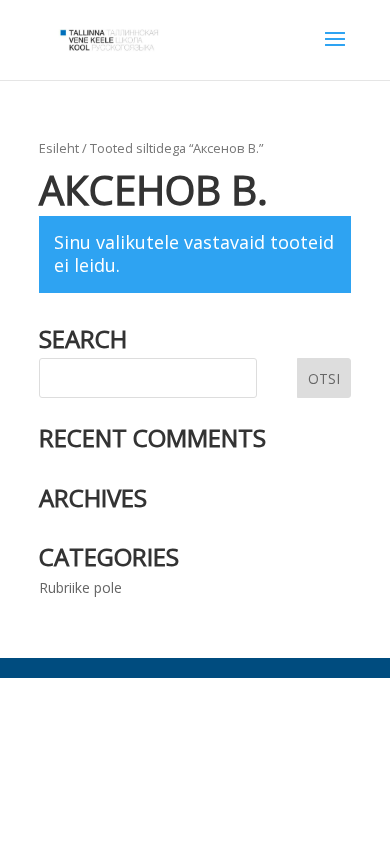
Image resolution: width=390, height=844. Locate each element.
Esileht (59, 148)
